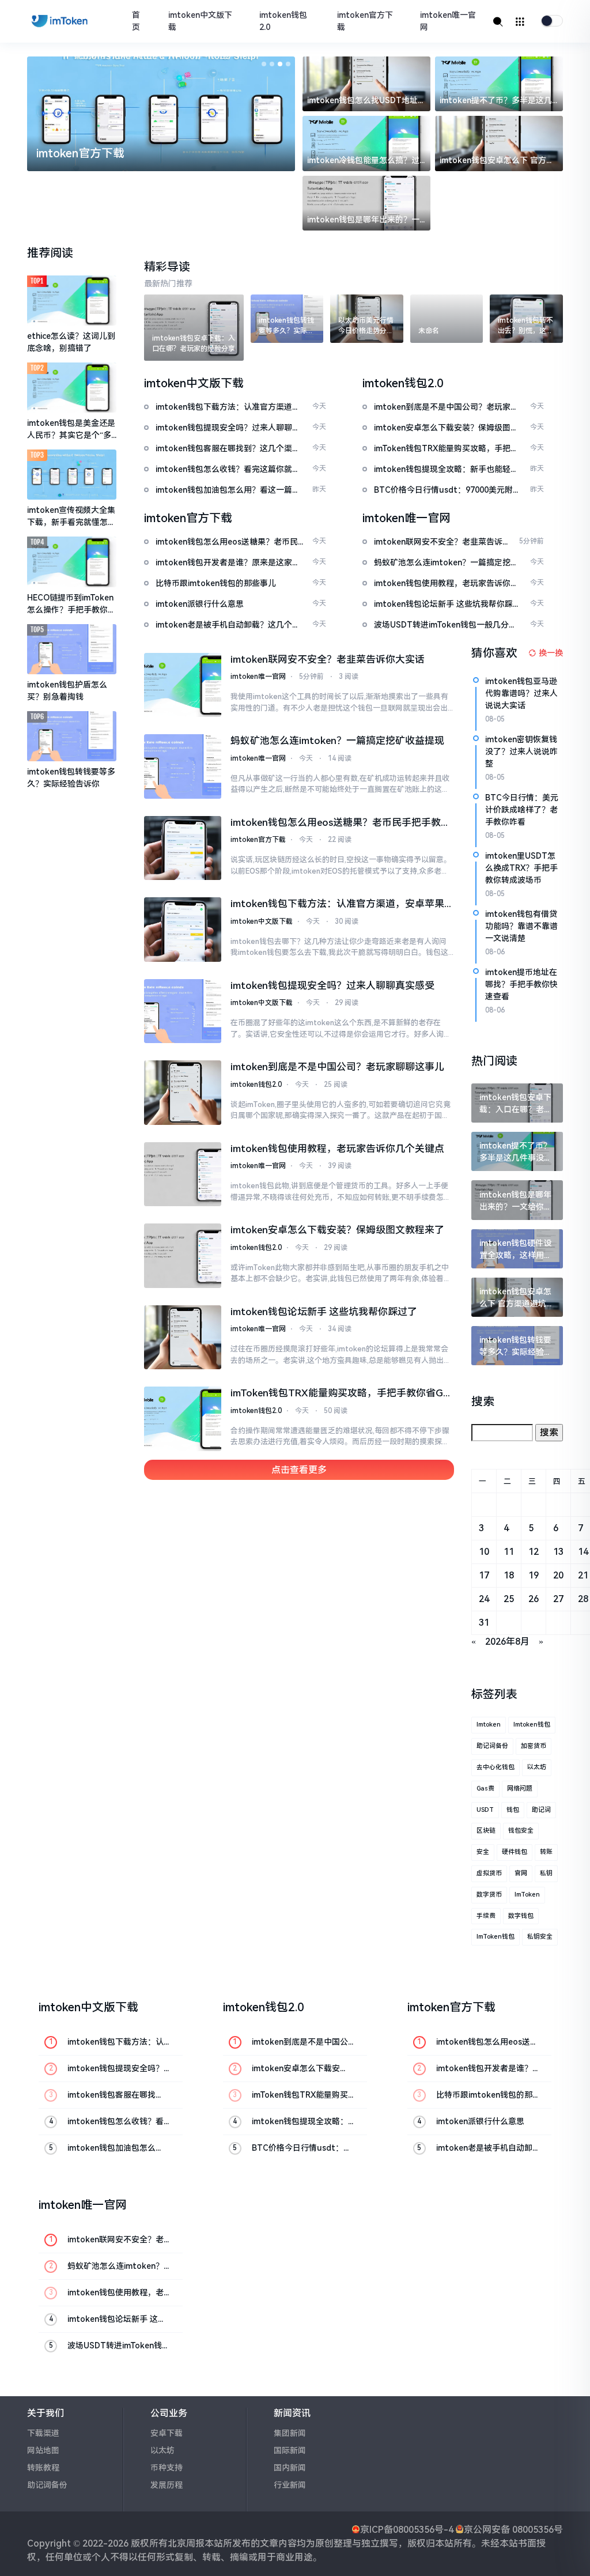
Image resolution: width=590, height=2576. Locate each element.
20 (558, 1575)
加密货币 (534, 1746)
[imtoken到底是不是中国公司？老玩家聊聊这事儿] (183, 1093)
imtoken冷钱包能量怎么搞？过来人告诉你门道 (363, 161)
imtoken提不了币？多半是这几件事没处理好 (496, 101)
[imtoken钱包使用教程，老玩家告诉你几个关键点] (183, 1174)
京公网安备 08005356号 (513, 2530)
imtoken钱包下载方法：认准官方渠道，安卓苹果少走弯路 (337, 905)
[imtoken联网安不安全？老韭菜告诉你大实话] (183, 685)
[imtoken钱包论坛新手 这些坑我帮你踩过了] (183, 1338)
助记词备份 (492, 1746)
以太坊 (537, 1767)
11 (509, 1552)
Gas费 (485, 1789)
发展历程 (167, 2485)
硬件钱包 (515, 1852)
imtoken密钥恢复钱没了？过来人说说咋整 (521, 751)
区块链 (486, 1831)
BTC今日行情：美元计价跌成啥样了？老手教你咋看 (522, 810)
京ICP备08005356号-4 (407, 2530)
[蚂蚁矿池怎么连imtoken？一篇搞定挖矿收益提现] (183, 766)
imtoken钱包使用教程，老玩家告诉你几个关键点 (337, 1149)
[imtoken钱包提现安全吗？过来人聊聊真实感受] (183, 1011)
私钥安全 (540, 1937)
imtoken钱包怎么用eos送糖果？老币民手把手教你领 (341, 824)
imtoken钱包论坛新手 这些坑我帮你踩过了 (324, 1312)
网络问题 (520, 1789)
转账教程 (43, 2468)
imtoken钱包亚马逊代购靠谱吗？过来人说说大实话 (521, 693)
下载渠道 (43, 2433)
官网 (521, 1873)
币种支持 (167, 2468)
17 (484, 1575)
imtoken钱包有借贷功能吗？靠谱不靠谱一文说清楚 (521, 926)
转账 (546, 1852)
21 (583, 1575)
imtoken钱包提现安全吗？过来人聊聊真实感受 (332, 985)
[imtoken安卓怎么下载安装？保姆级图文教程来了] (183, 1256)
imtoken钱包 (532, 1725)
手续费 (486, 1916)
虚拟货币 (489, 1873)
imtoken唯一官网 (448, 21)
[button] (264, 64)
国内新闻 (290, 2468)
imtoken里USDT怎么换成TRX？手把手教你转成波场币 (521, 868)
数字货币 (489, 1895)
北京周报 (186, 2543)
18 (509, 1575)
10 (484, 1552)
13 (558, 1552)
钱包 (513, 1810)
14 (583, 1552)
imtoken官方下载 (365, 21)
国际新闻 (290, 2450)
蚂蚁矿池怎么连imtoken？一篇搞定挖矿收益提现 (337, 741)
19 (534, 1575)
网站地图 (43, 2450)
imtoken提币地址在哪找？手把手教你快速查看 (521, 984)
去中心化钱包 (496, 1767)
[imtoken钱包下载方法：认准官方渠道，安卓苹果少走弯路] (183, 930)
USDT (485, 1810)
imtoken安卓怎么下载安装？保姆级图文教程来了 (337, 1230)
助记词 (541, 1810)
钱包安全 (521, 1831)
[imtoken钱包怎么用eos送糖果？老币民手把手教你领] (183, 848)
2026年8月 (507, 1642)
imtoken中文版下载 (200, 21)
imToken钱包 (496, 1937)
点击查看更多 (299, 1470)
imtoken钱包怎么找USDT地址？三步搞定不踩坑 (366, 101)
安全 (483, 1852)
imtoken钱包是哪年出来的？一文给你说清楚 (363, 220)
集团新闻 (290, 2433)
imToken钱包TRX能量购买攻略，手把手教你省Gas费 (342, 1394)
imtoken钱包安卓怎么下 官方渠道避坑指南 (497, 161)
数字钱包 (521, 1916)
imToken (527, 1895)
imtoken (489, 1725)
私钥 (546, 1873)
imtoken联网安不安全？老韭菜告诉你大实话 (328, 659)
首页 (136, 21)
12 (534, 1552)
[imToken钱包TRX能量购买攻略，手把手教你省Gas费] (183, 1419)
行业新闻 (290, 2485)
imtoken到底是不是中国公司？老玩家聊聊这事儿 (337, 1067)
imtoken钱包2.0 (283, 21)
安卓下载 (167, 2433)
